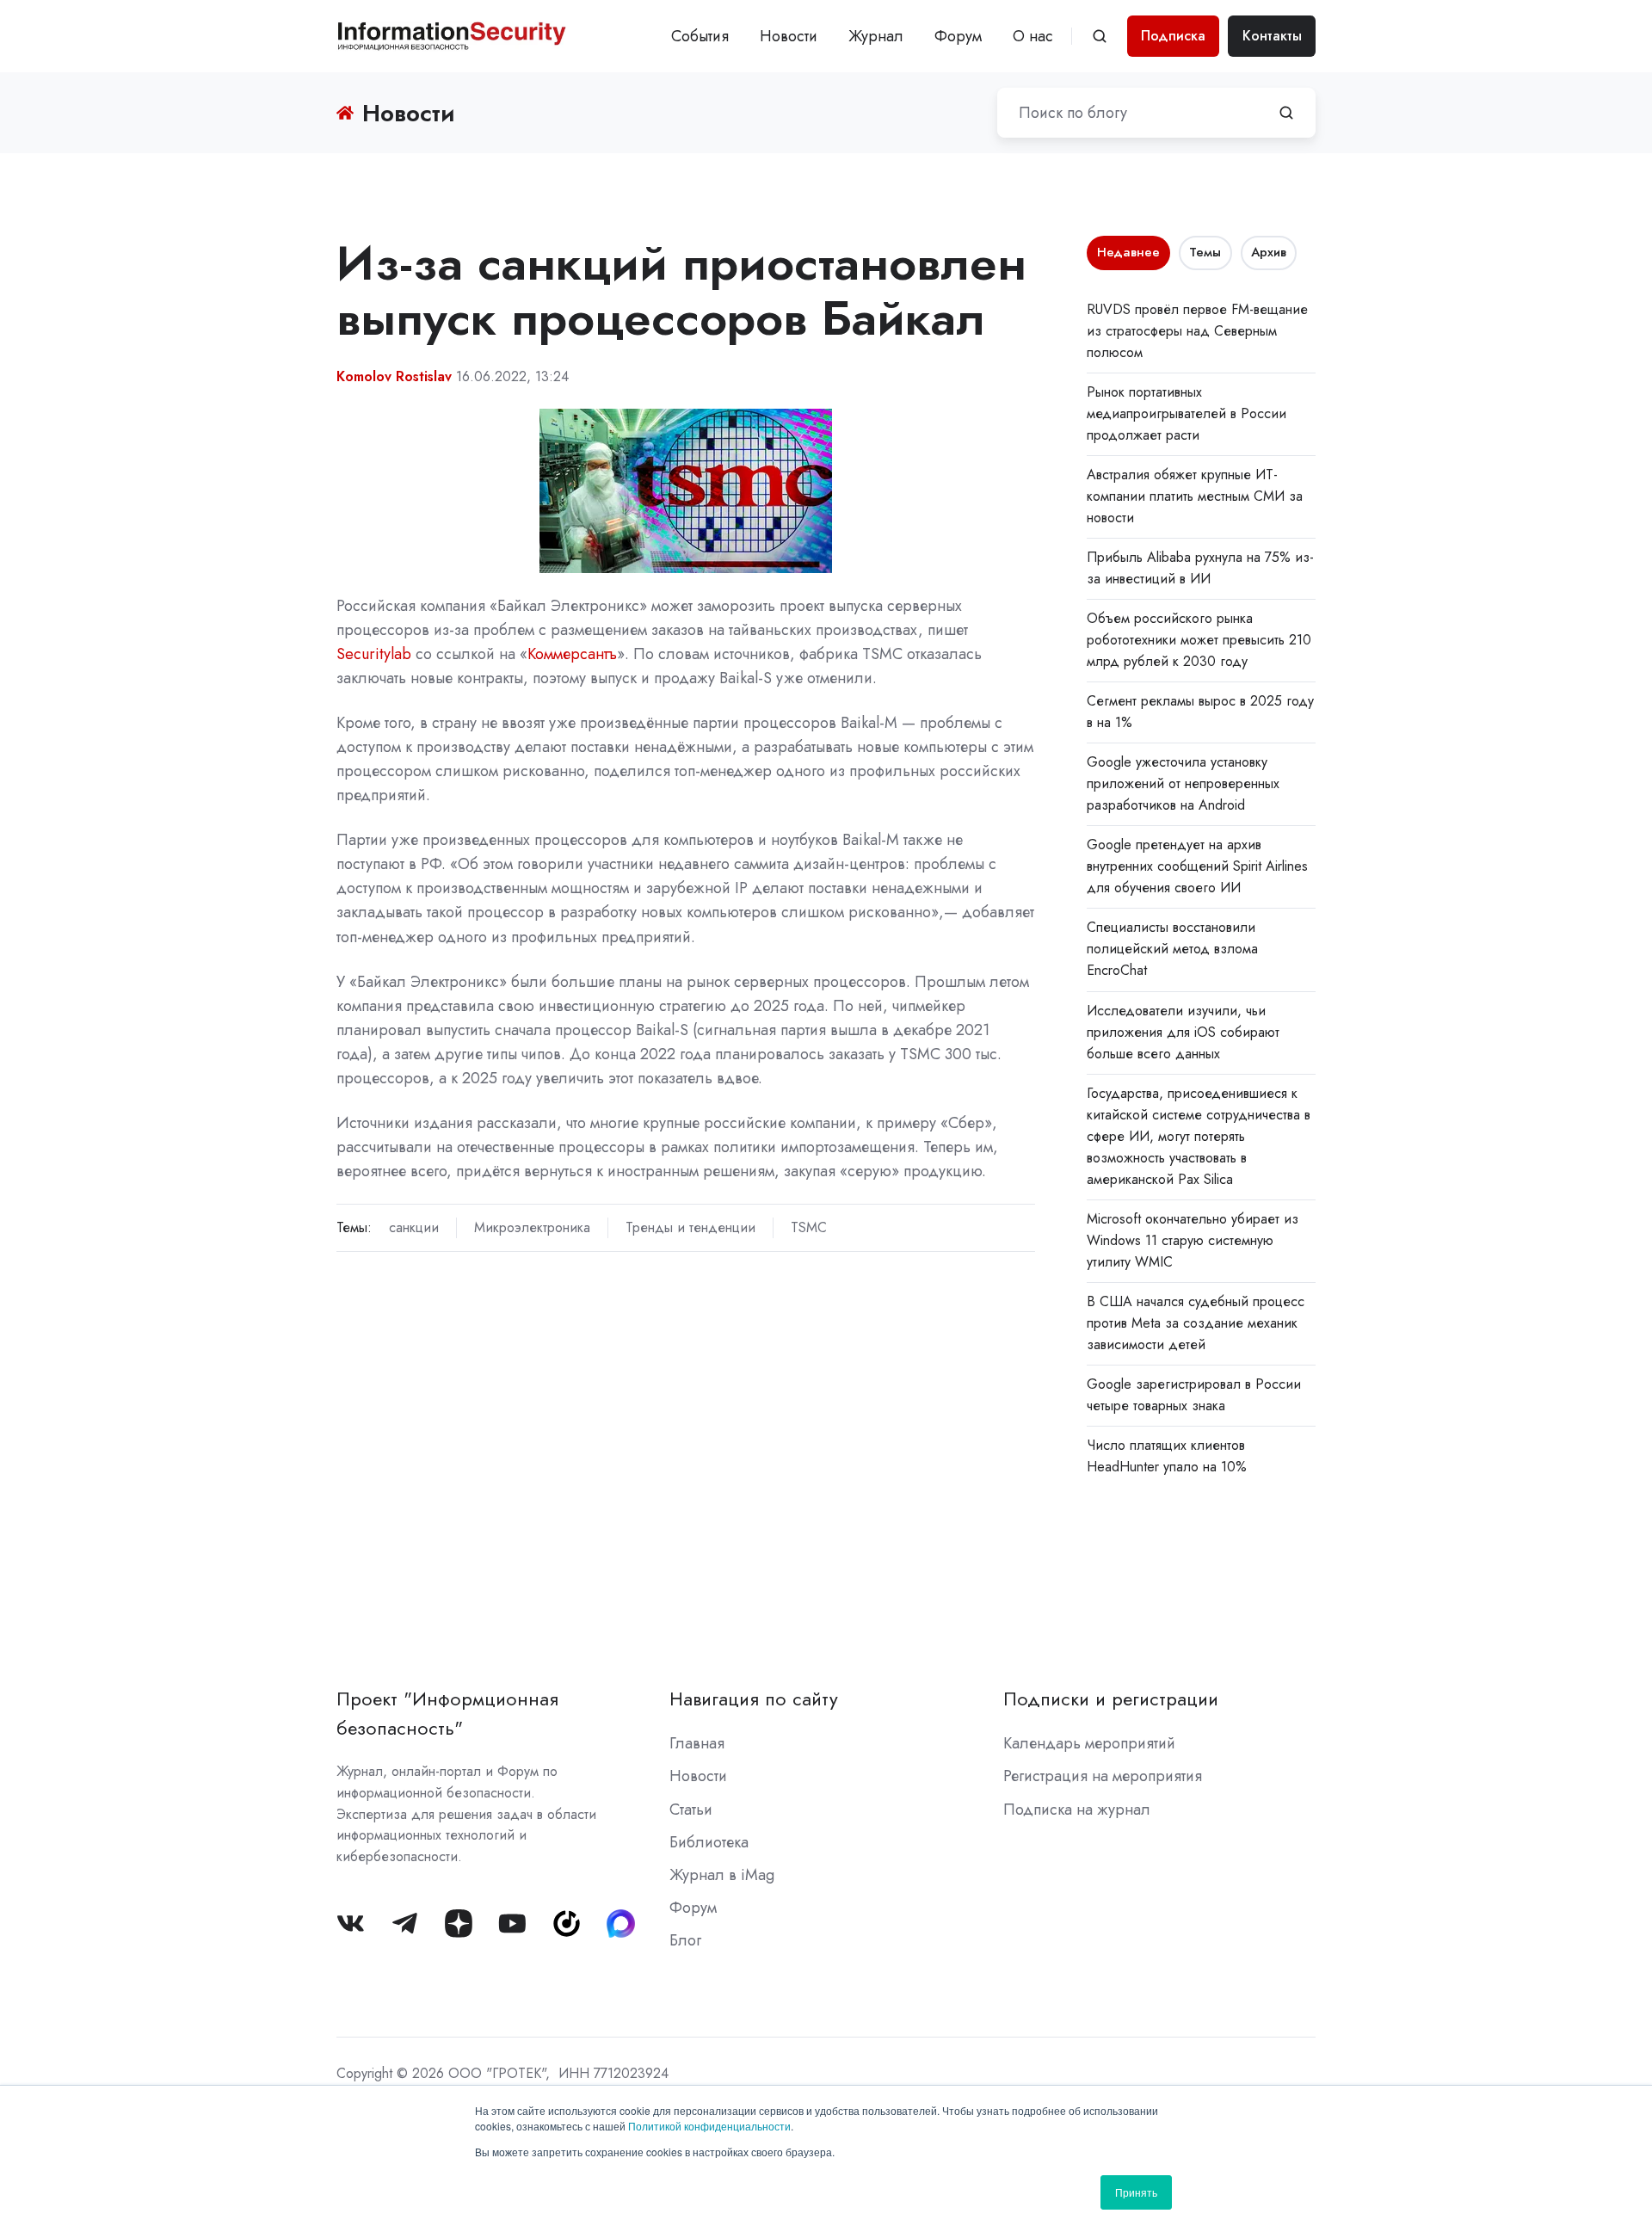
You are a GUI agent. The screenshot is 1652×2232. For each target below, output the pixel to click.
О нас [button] (1033, 36)
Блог (685, 1940)
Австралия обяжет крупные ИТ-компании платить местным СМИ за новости (1195, 496)
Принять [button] (1136, 2192)
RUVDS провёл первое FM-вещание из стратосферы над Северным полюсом (1197, 331)
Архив (1269, 252)
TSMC (809, 1227)
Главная (697, 1743)
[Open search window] (1100, 36)
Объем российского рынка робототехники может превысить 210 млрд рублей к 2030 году (1199, 640)
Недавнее (1128, 252)
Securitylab (374, 654)
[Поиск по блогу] (1286, 113)
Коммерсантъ (572, 654)
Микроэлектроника (532, 1227)
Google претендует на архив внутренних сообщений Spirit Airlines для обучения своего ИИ (1197, 866)
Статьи (691, 1810)
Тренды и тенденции (690, 1227)
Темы (1205, 252)
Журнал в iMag (722, 1875)
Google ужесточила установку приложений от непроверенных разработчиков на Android (1183, 783)
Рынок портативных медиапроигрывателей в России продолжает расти (1187, 413)
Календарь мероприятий (1089, 1743)
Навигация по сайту (754, 1699)
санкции (414, 1227)
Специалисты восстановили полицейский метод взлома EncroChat (1172, 949)
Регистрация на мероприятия (1103, 1776)
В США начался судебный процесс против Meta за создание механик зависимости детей (1196, 1323)
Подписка (1173, 36)
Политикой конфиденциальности (709, 2126)
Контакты (1272, 36)
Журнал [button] (876, 36)
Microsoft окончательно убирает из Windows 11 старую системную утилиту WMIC (1193, 1240)
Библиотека (709, 1842)
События (700, 36)
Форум (958, 36)
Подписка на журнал (1077, 1810)
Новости (789, 36)
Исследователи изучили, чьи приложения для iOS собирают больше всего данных (1183, 1032)
